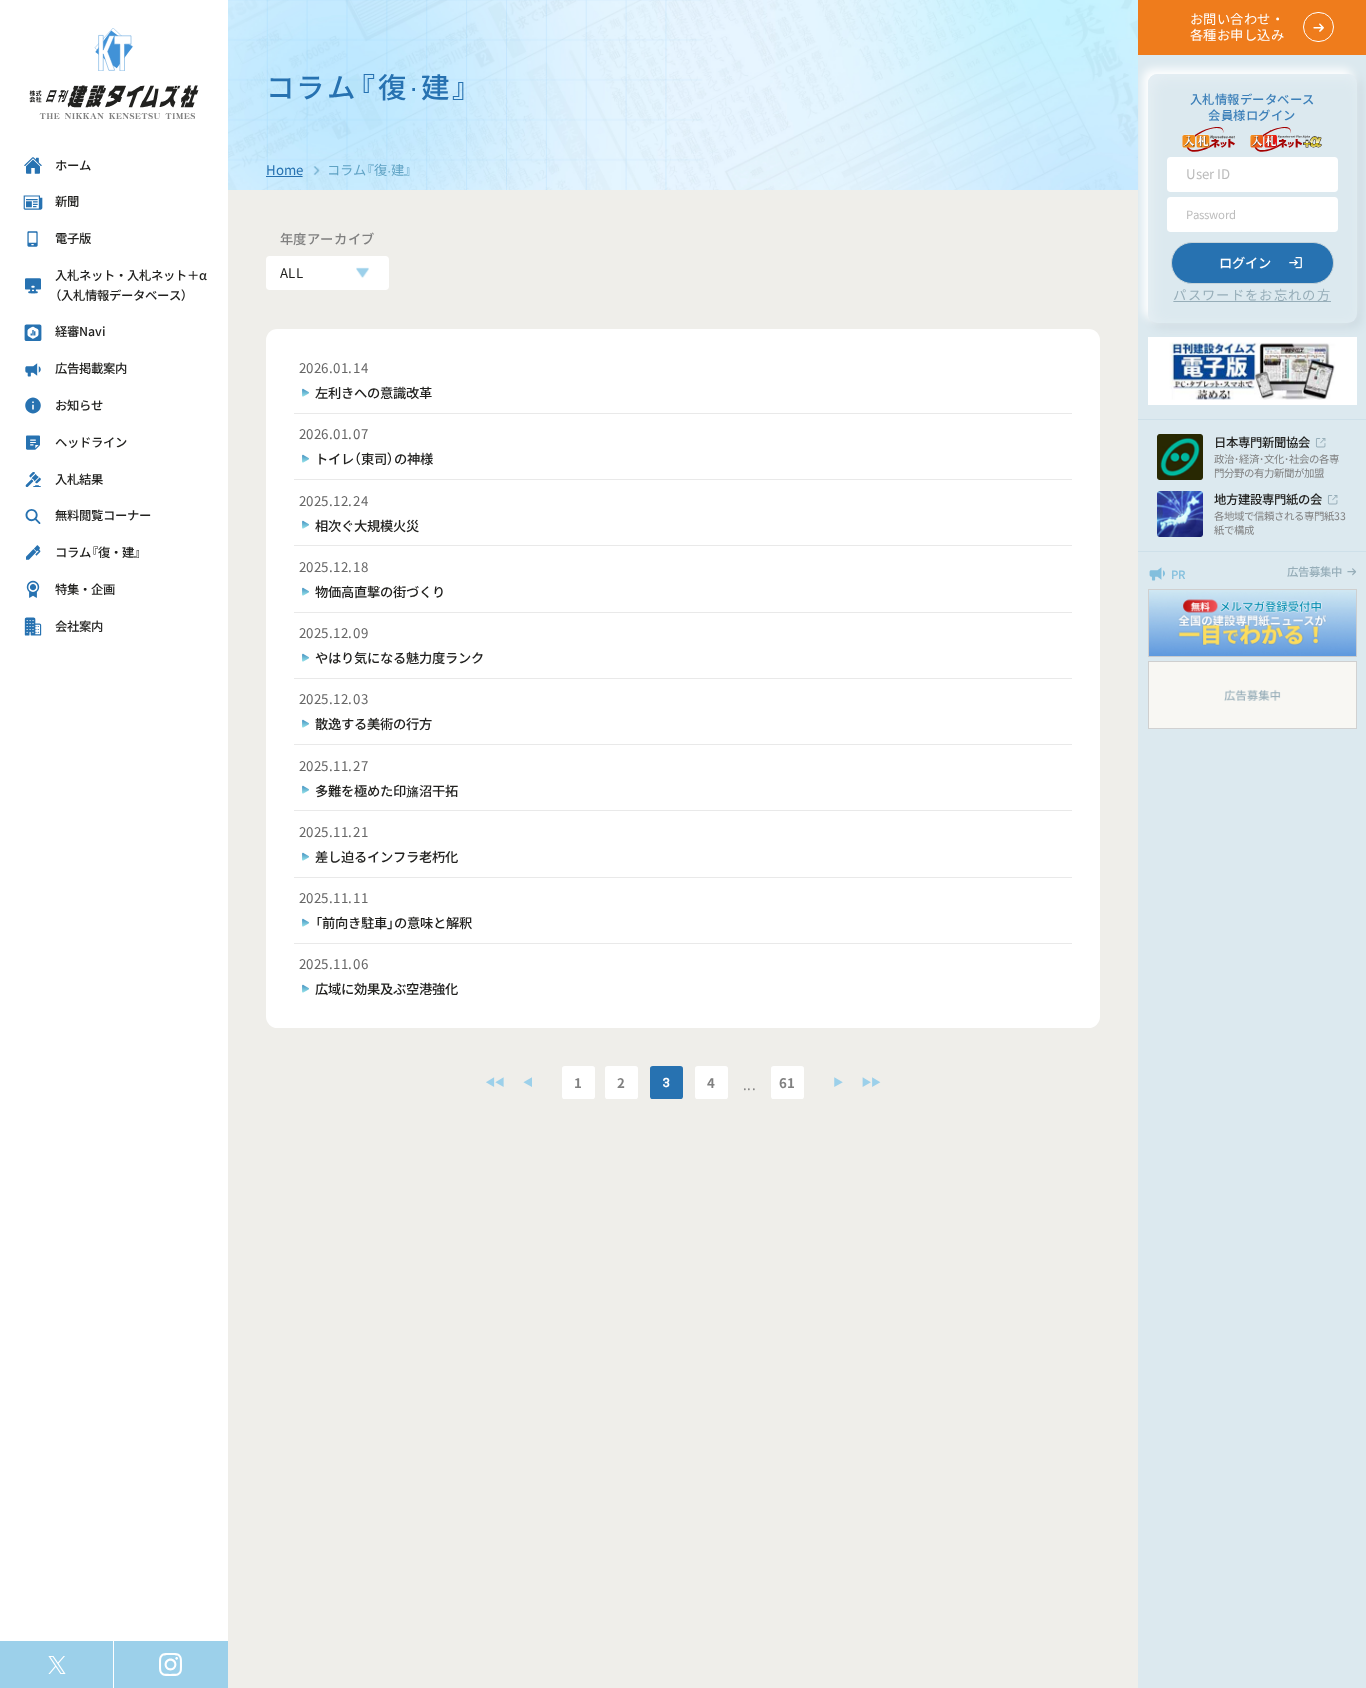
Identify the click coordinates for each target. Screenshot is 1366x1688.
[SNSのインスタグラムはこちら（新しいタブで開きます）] (171, 1664)
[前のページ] (528, 1082)
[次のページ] (836, 1082)
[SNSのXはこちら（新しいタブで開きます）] (56, 1664)
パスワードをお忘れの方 (1252, 294)
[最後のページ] (870, 1082)
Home (284, 169)
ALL (292, 272)
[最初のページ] (495, 1082)
